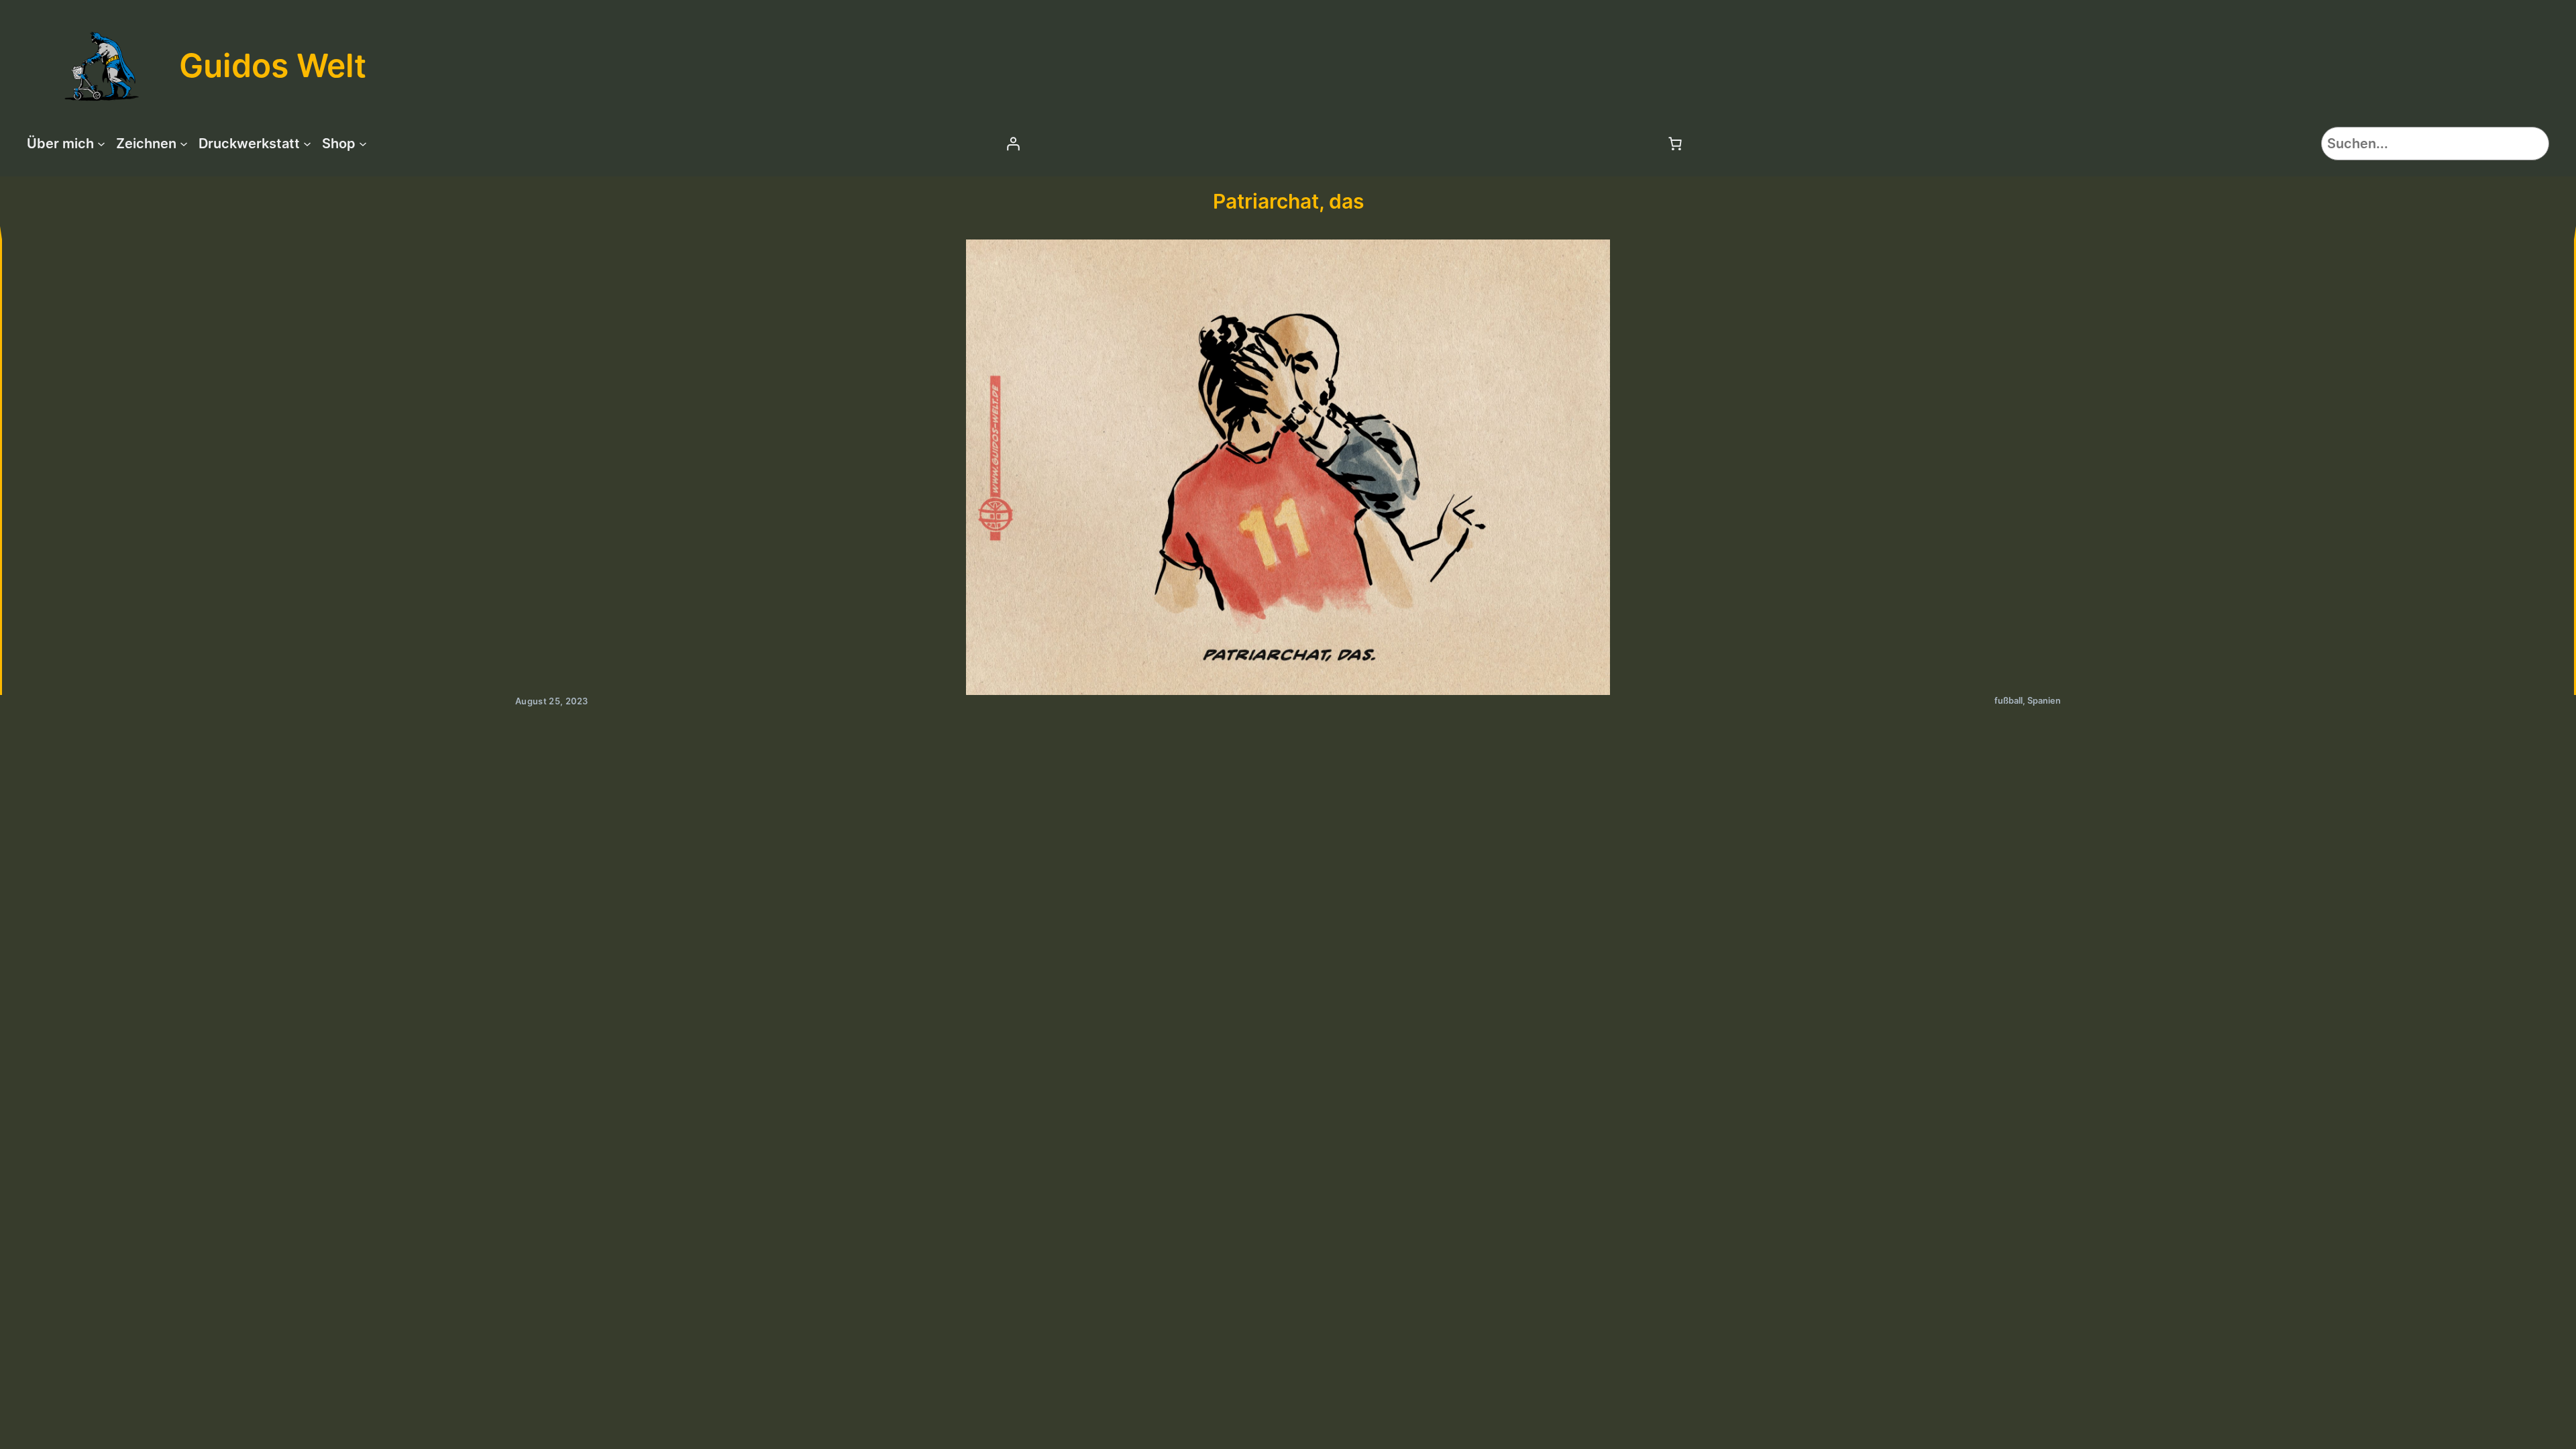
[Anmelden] (1013, 144)
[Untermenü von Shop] (363, 144)
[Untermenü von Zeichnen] (184, 144)
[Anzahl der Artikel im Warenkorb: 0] (1675, 144)
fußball (2008, 701)
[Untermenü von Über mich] (101, 144)
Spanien (2044, 701)
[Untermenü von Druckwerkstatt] (307, 144)
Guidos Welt (273, 65)
